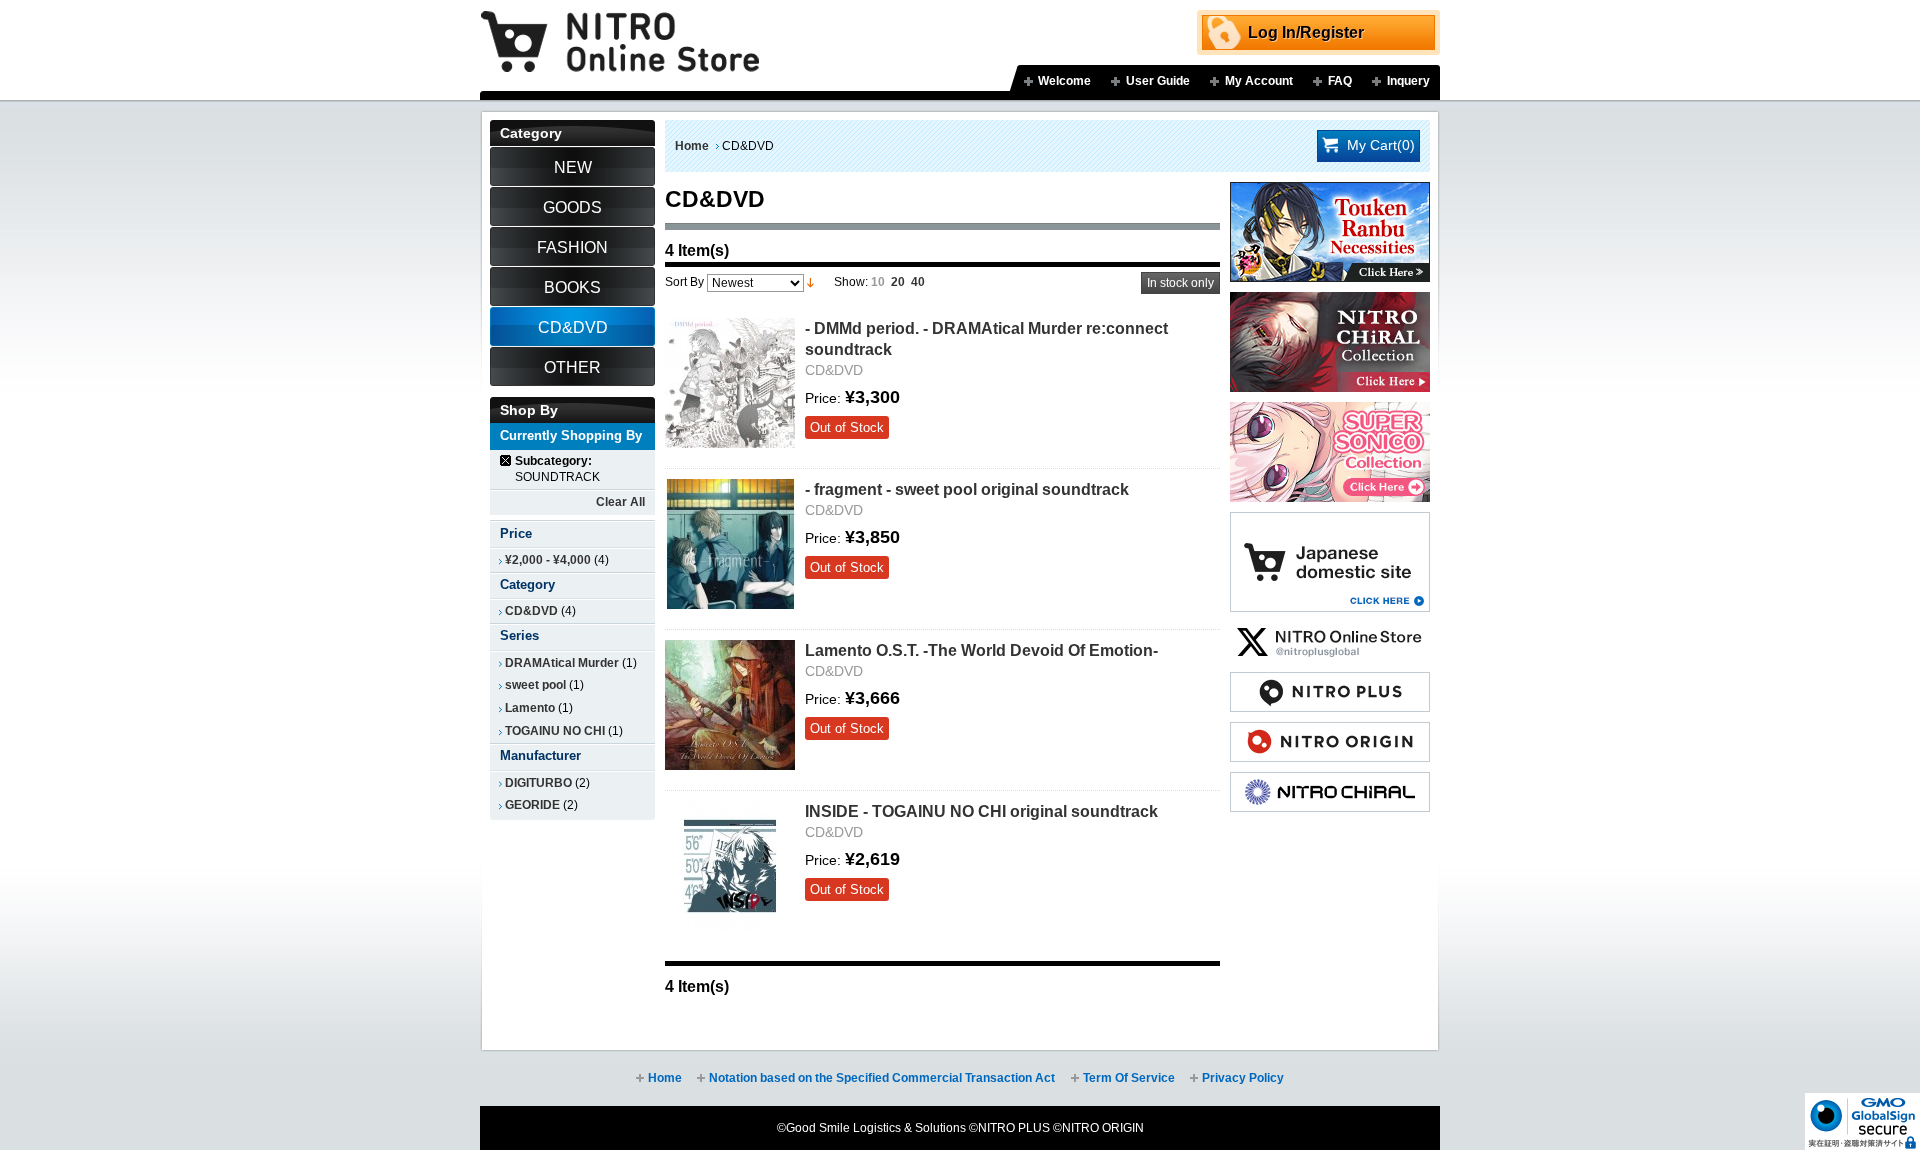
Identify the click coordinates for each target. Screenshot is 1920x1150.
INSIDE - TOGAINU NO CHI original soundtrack (981, 811)
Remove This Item (506, 460)
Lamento (530, 708)
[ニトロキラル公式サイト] (1330, 782)
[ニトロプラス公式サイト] (1330, 682)
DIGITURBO (538, 783)
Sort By (684, 282)
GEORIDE (532, 805)
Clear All (620, 502)
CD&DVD (531, 611)
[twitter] (1330, 632)
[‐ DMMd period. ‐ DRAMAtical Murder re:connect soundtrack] (730, 383)
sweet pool (535, 685)
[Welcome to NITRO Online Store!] (620, 27)
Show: (851, 282)
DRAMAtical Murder (562, 663)
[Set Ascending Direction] (810, 282)
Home (692, 146)
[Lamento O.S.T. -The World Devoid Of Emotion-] (730, 705)
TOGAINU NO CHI (555, 731)
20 (898, 282)
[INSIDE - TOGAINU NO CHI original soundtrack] (730, 866)
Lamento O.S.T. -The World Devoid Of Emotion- (981, 650)
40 (918, 282)
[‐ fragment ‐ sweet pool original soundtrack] (730, 544)
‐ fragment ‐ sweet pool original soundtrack (967, 489)
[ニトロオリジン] (1330, 732)
